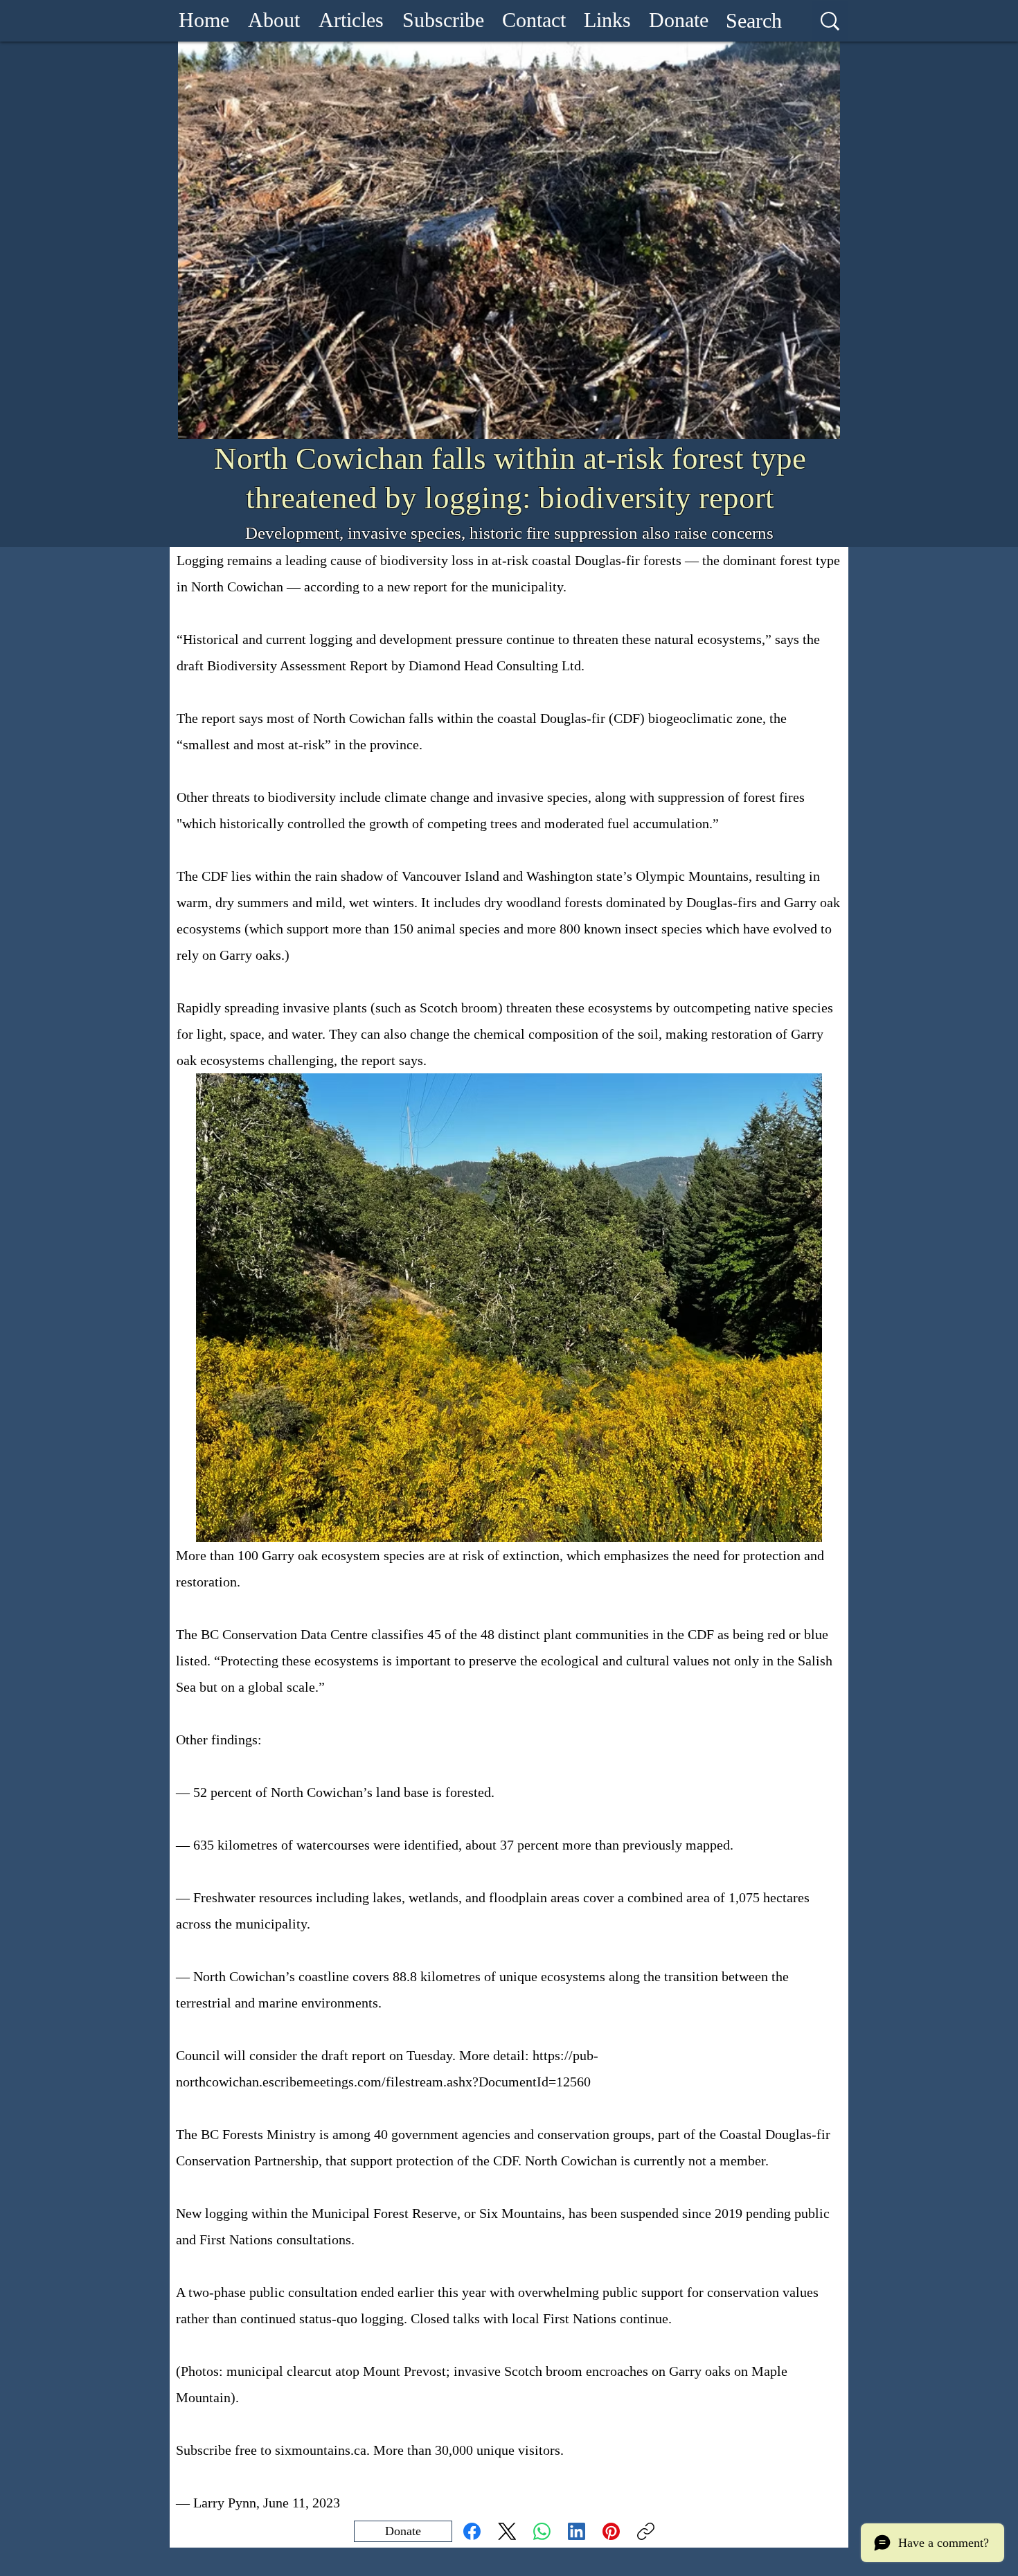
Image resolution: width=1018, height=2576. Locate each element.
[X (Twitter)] (507, 2531)
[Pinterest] (611, 2531)
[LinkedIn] (577, 2531)
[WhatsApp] (542, 2531)
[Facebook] (472, 2531)
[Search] (830, 21)
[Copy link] (646, 2531)
